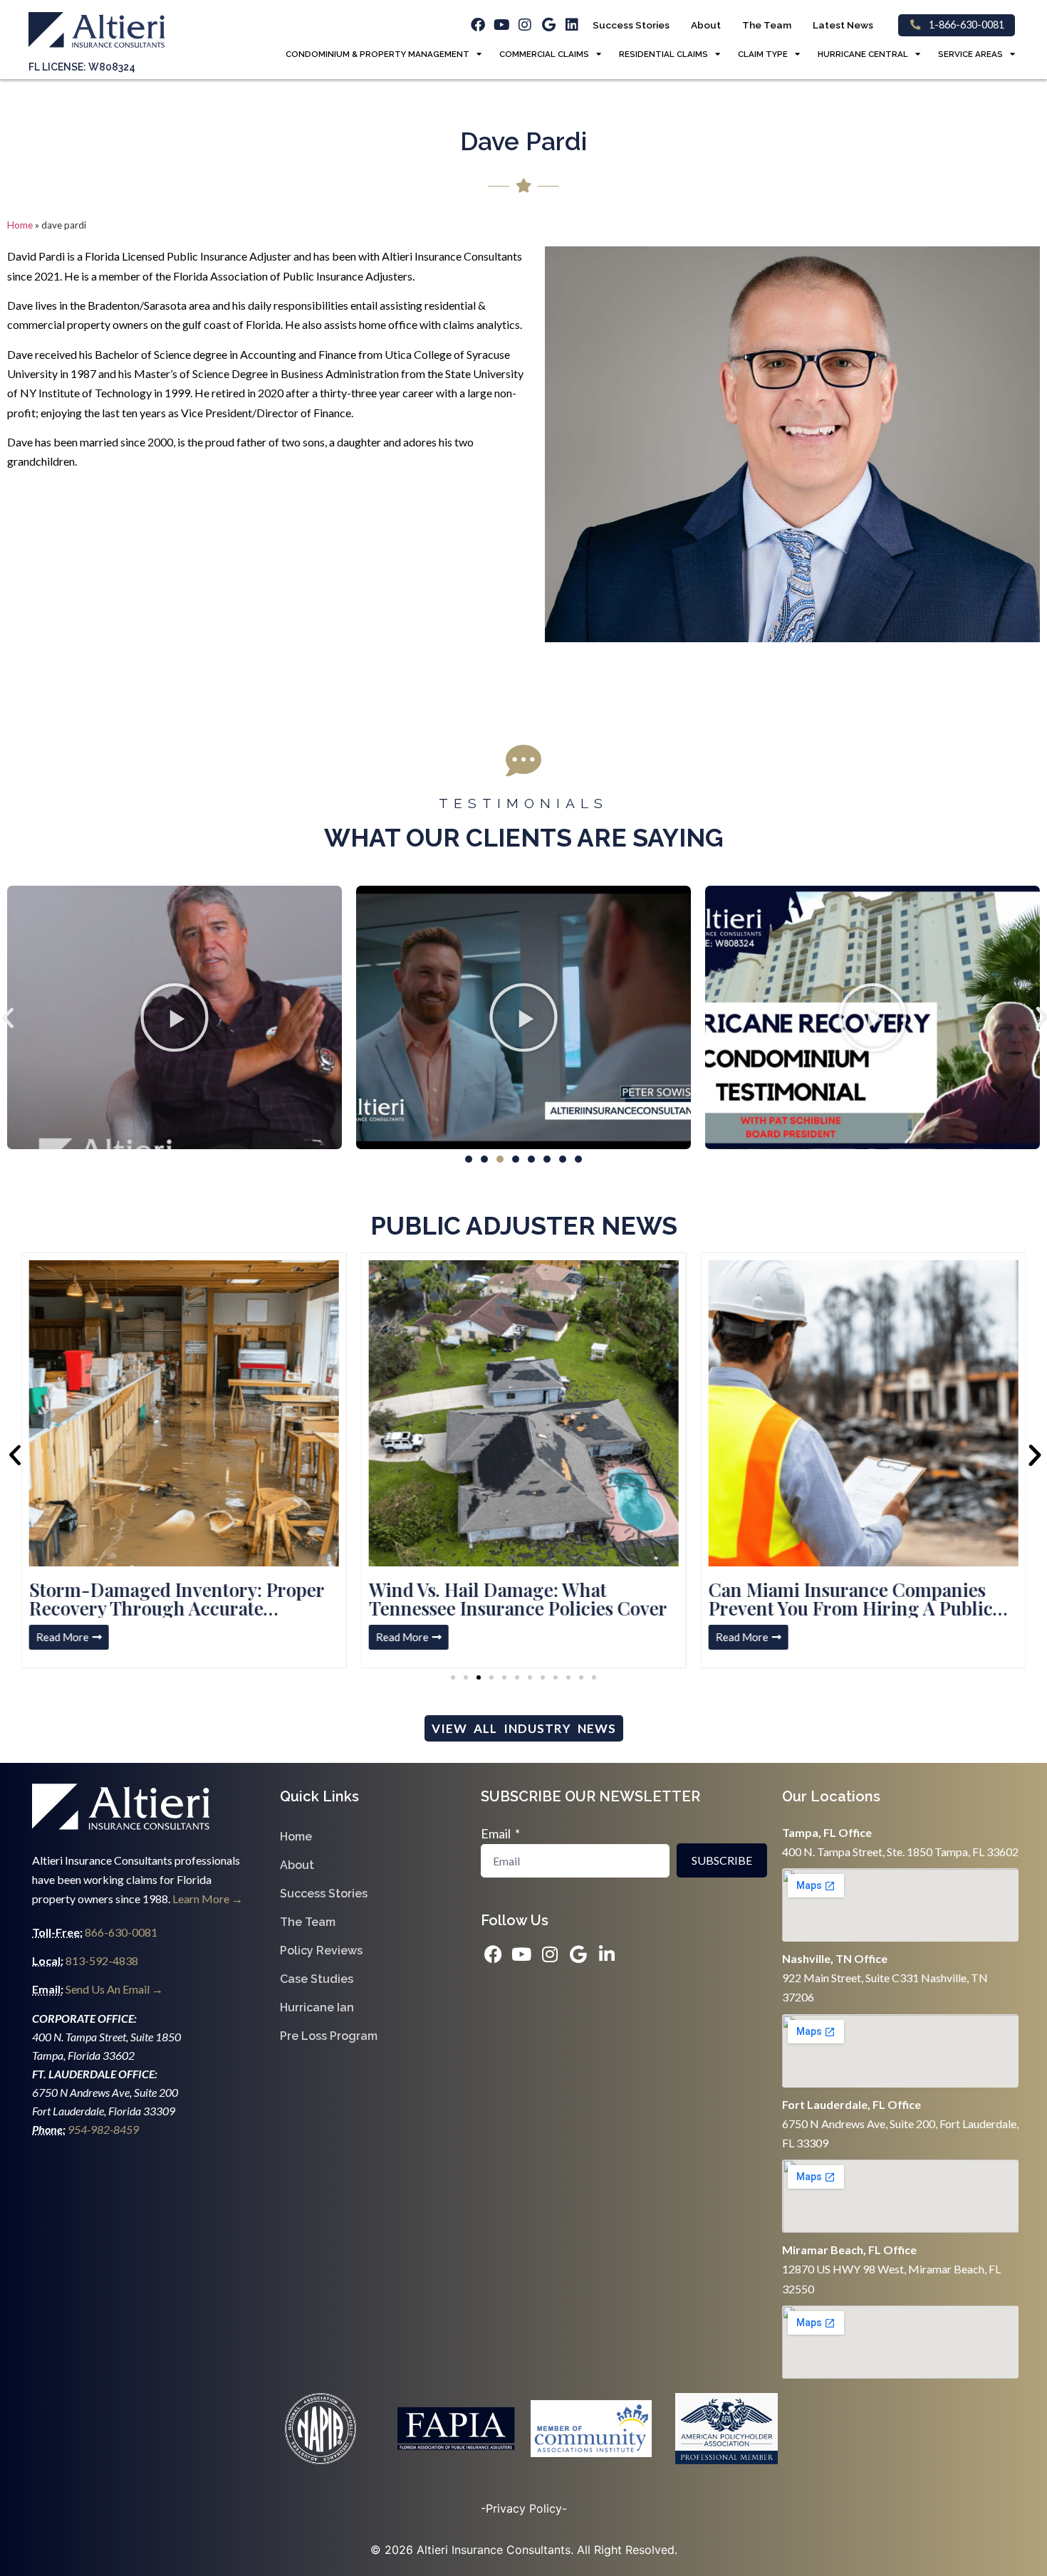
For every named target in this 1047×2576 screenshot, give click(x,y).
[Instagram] (525, 25)
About (706, 25)
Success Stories (631, 25)
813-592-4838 (101, 1960)
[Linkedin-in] (607, 1954)
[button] (469, 1159)
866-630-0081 (121, 1932)
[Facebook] (478, 25)
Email (497, 1833)
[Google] (548, 25)
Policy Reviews (321, 1951)
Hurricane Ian (317, 2007)
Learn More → (208, 1899)
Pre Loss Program (329, 2036)
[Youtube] (501, 25)
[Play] (174, 1017)
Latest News (843, 25)
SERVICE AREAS (970, 54)
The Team (767, 25)
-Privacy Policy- (524, 2508)
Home (20, 225)
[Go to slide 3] (479, 1677)
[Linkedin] (572, 25)
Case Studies (317, 1979)
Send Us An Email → (114, 1989)
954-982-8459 (104, 2129)
